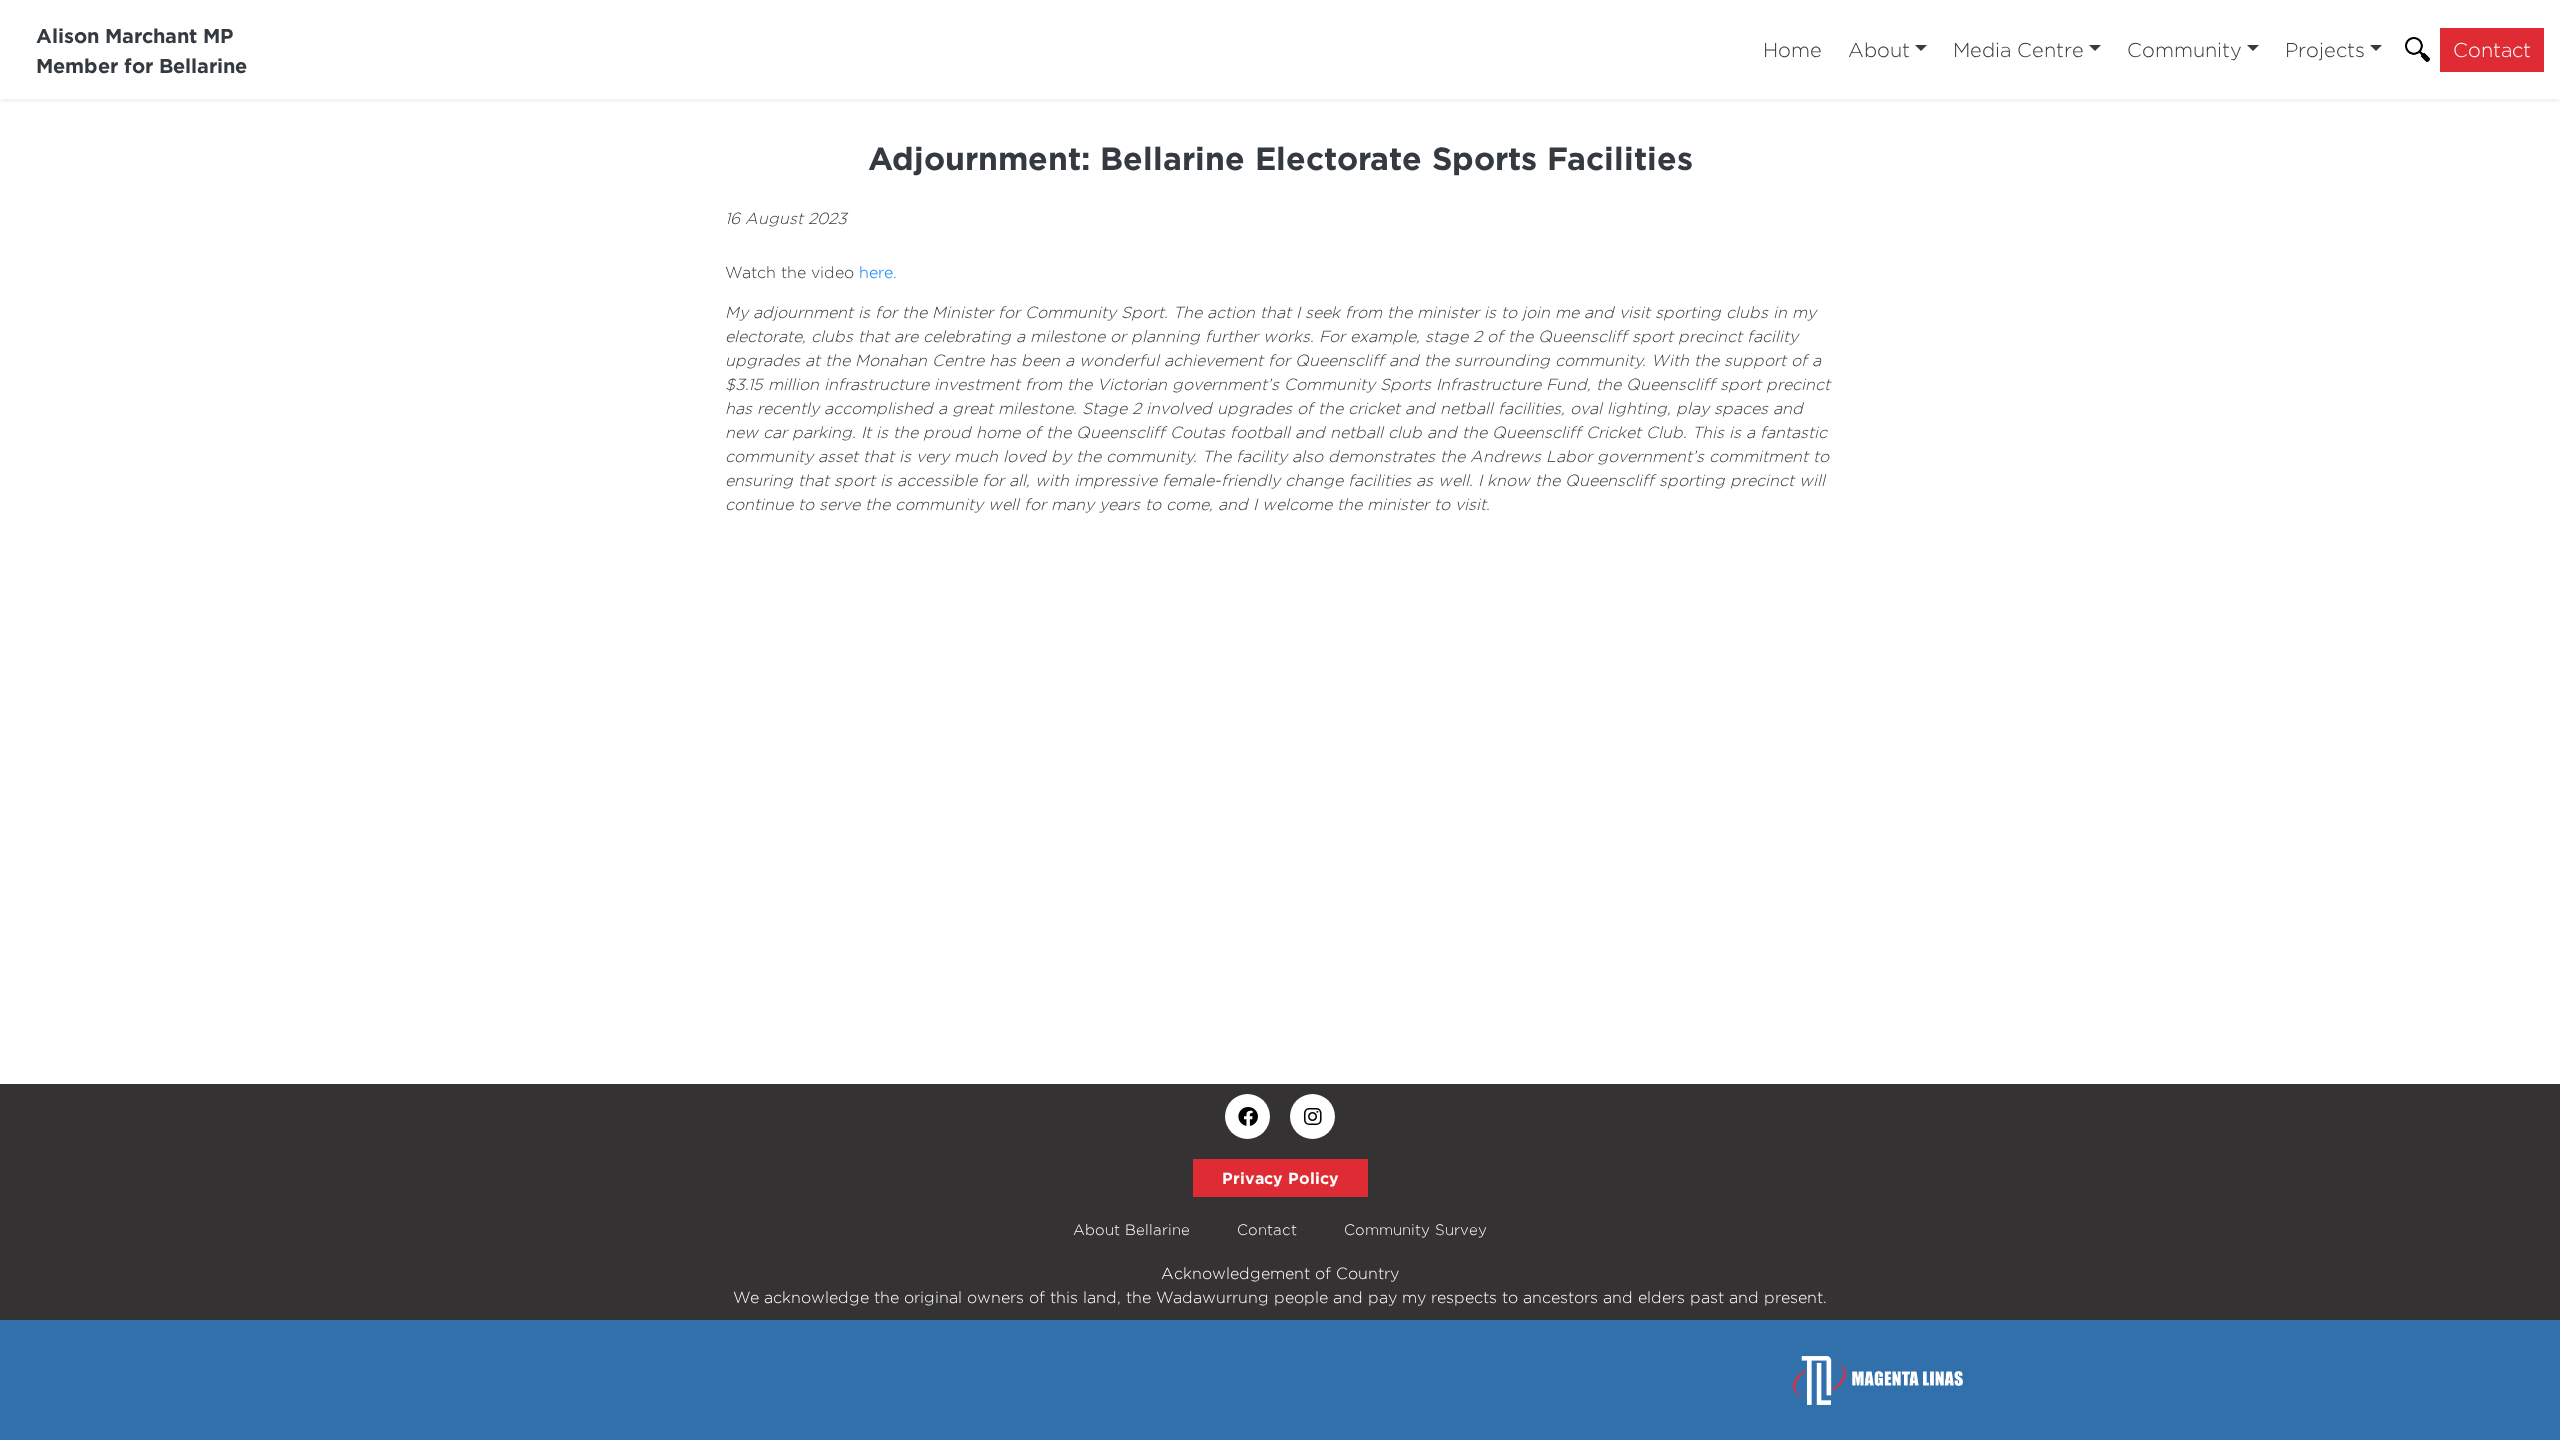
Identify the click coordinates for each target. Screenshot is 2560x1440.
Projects (2325, 49)
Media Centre (2018, 49)
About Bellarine (1131, 1229)
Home (1792, 49)
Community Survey (1415, 1229)
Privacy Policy (1280, 1178)
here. (878, 272)
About (1879, 49)
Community (2184, 49)
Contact (2492, 49)
